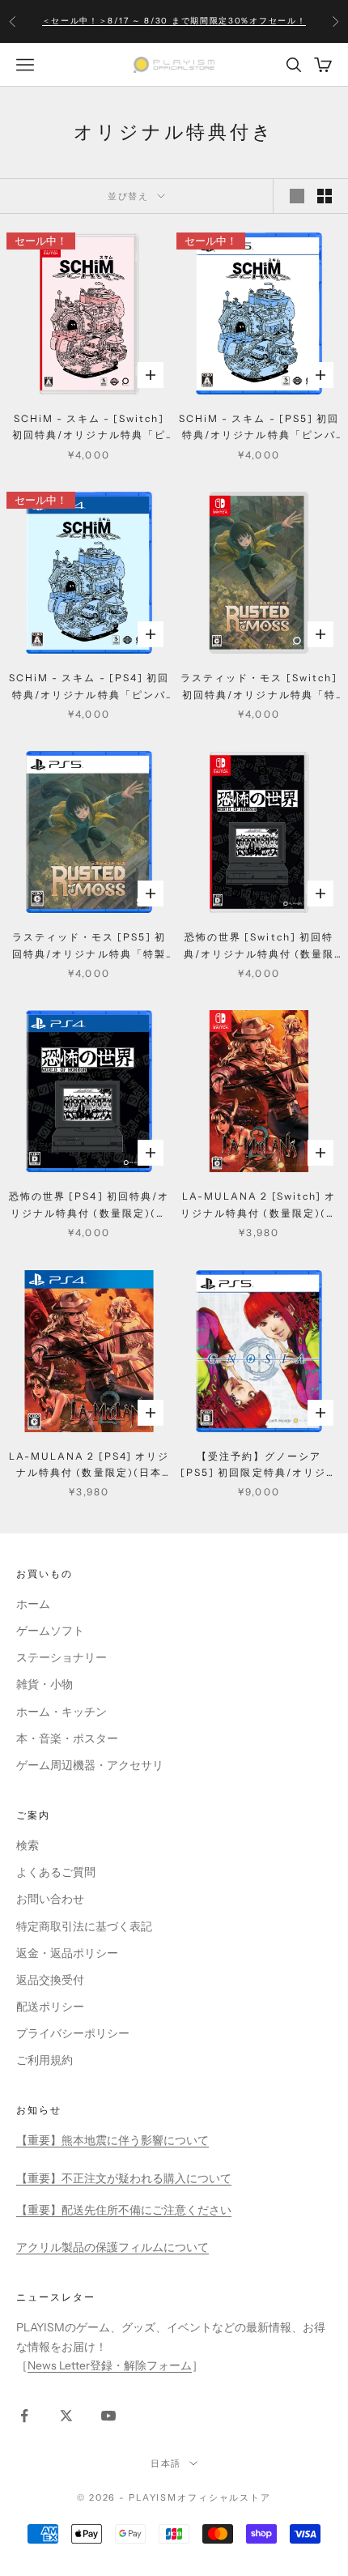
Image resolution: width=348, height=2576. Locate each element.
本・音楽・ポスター (67, 1738)
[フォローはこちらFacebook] (24, 2416)
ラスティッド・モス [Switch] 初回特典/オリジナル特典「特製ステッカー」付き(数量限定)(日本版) (259, 687)
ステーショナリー (62, 1657)
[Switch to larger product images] (297, 196)
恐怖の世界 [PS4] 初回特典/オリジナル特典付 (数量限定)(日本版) (89, 1206)
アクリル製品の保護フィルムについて (112, 2247)
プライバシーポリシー (73, 2033)
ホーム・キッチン (62, 1712)
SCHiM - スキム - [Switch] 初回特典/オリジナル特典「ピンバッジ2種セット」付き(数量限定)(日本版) (89, 428)
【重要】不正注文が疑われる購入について (124, 2178)
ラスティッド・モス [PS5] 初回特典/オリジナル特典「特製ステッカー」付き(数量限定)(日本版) (89, 947)
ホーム (33, 1604)
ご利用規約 (45, 2060)
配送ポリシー (50, 2007)
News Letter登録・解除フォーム (110, 2365)
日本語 (166, 2463)
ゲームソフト (50, 1631)
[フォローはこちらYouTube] (108, 2416)
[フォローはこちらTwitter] (66, 2416)
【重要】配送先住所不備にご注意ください (124, 2210)
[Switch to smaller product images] (325, 196)
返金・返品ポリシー (67, 1953)
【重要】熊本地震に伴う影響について (112, 2140)
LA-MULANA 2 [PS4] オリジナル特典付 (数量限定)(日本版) (89, 1466)
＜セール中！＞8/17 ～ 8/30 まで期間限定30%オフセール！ (174, 21)
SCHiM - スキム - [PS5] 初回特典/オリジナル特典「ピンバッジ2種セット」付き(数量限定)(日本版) (259, 428)
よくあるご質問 (56, 1872)
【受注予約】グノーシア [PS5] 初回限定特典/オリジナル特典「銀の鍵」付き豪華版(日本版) (259, 1466)
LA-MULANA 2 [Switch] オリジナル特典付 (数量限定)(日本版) (259, 1206)
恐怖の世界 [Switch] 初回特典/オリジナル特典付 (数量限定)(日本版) (259, 947)
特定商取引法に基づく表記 (84, 1926)
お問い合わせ (50, 1899)
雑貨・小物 (45, 1684)
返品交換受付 (50, 1980)
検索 (28, 1845)
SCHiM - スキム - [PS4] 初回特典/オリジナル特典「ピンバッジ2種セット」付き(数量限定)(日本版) (89, 687)
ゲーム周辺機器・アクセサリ (90, 1765)
